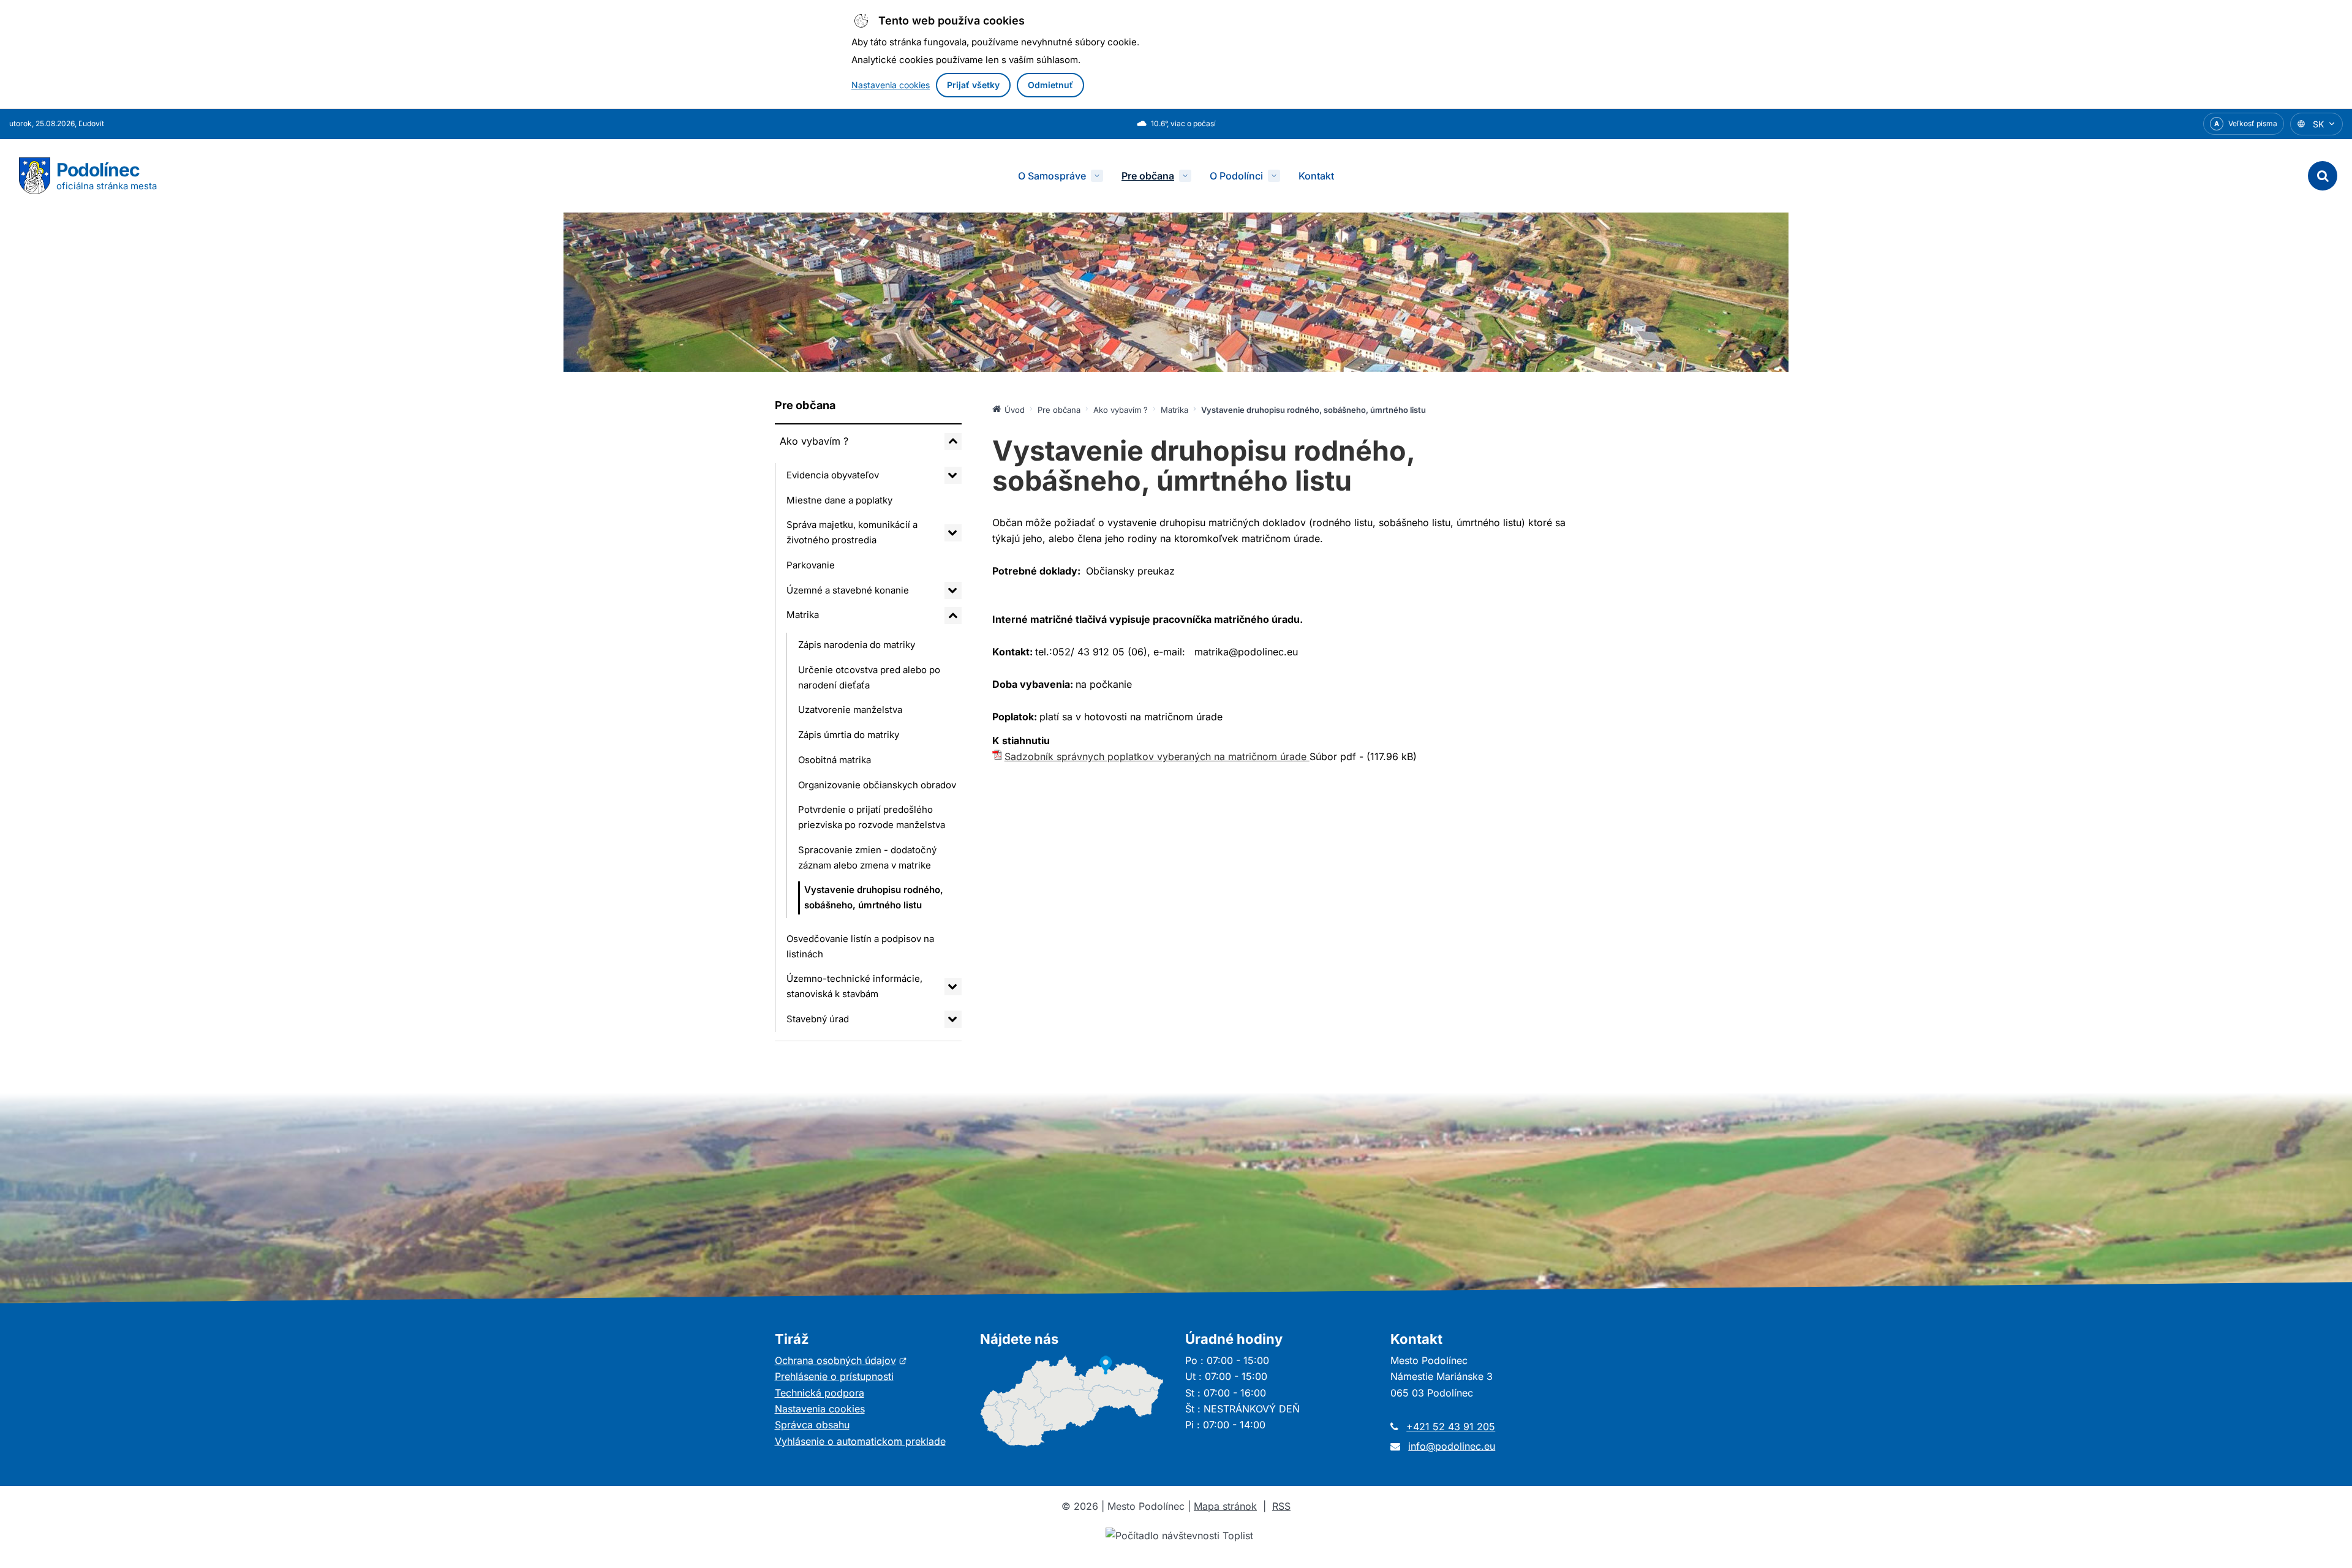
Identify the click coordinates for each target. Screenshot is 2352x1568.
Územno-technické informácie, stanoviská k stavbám (854, 986)
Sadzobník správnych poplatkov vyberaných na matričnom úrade (1157, 756)
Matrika (803, 615)
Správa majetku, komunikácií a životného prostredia (852, 532)
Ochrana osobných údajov (841, 1360)
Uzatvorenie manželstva (850, 710)
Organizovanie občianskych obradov (877, 785)
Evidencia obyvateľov (833, 475)
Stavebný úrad (818, 1019)
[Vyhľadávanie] (2323, 176)
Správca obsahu (812, 1425)
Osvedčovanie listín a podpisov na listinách (860, 946)
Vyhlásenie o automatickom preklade (860, 1441)
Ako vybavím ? (814, 441)
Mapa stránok (1225, 1506)
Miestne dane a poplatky (839, 500)
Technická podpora (820, 1393)
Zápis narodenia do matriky (857, 645)
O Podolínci (1236, 176)
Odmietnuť (1050, 85)
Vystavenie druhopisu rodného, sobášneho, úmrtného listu (874, 897)
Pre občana (1148, 176)
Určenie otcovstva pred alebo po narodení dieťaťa (869, 677)
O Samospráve (1052, 176)
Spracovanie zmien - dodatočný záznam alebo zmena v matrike (867, 858)
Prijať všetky (973, 85)
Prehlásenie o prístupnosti (834, 1376)
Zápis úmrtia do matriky (849, 735)
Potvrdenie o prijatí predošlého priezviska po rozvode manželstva (872, 817)
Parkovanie (811, 565)
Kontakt (1316, 176)
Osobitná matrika (835, 760)
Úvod (1015, 410)
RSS (1281, 1506)
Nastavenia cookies (891, 85)
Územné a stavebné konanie (848, 590)
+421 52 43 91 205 (1451, 1427)
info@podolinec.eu (1452, 1446)
